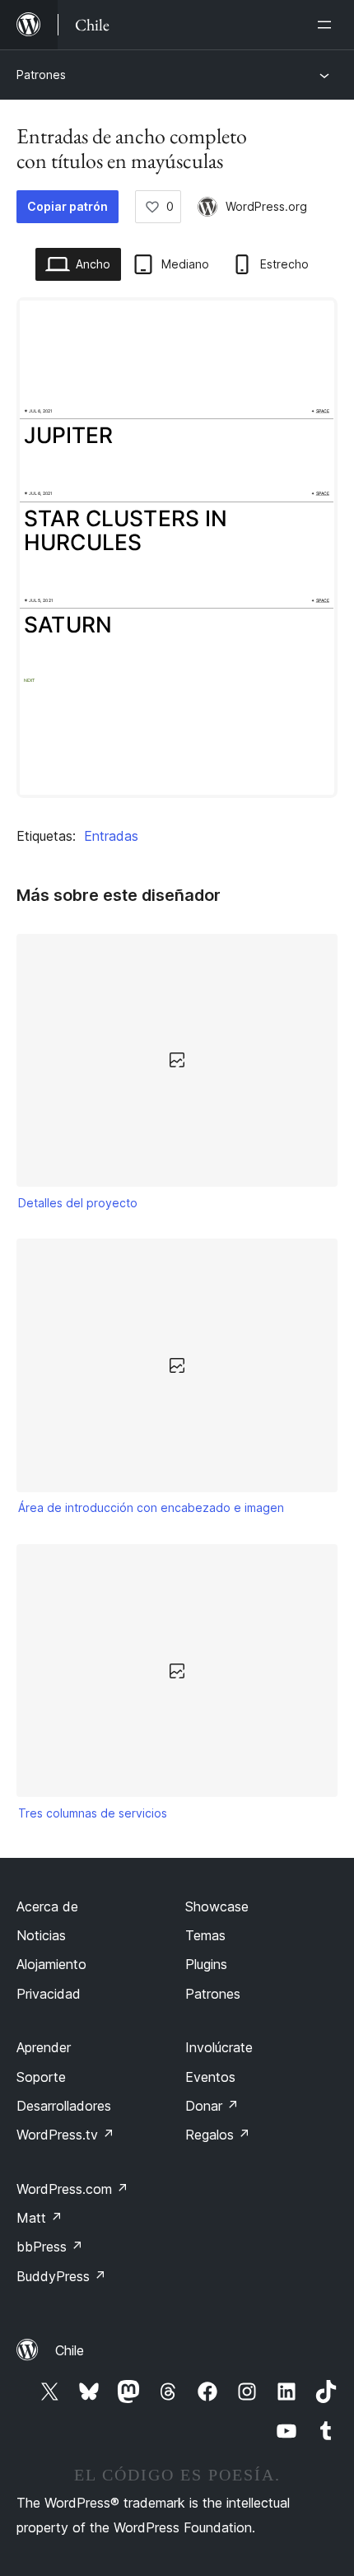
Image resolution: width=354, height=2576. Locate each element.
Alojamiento (51, 1964)
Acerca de (47, 1906)
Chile (70, 2350)
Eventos (210, 2077)
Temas (205, 1935)
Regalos (218, 2135)
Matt (40, 2218)
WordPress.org (266, 206)
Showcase (217, 1906)
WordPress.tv (65, 2135)
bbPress (50, 2247)
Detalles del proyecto (78, 1203)
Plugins (206, 1964)
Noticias (41, 1935)
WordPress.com (72, 2189)
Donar (212, 2106)
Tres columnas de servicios (93, 1813)
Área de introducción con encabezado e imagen (151, 1507)
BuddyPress (61, 2276)
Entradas (111, 836)
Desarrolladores (64, 2106)
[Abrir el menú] (328, 25)
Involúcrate (219, 2047)
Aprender (44, 2047)
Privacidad (49, 1994)
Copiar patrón (68, 206)
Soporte (41, 2077)
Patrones (41, 75)
